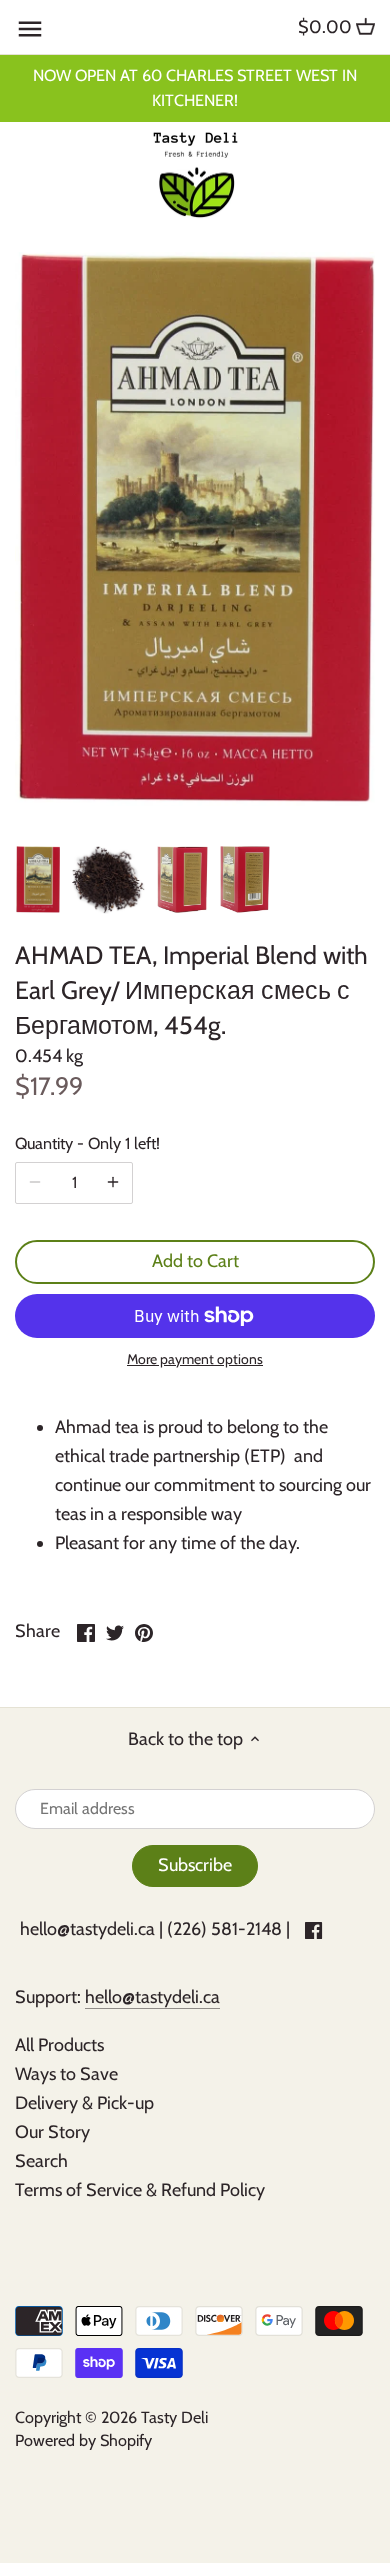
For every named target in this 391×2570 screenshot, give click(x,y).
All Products (59, 2045)
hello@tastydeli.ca (87, 1929)
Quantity (87, 1143)
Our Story (52, 2132)
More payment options (195, 1359)
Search (41, 2161)
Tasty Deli (174, 2417)
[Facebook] (313, 1929)
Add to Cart (195, 1261)
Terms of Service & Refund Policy (140, 2190)
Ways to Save (66, 2074)
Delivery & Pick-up (84, 2103)
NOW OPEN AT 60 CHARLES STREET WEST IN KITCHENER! (195, 87)
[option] (38, 880)
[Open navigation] (30, 29)
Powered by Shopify (83, 2440)
